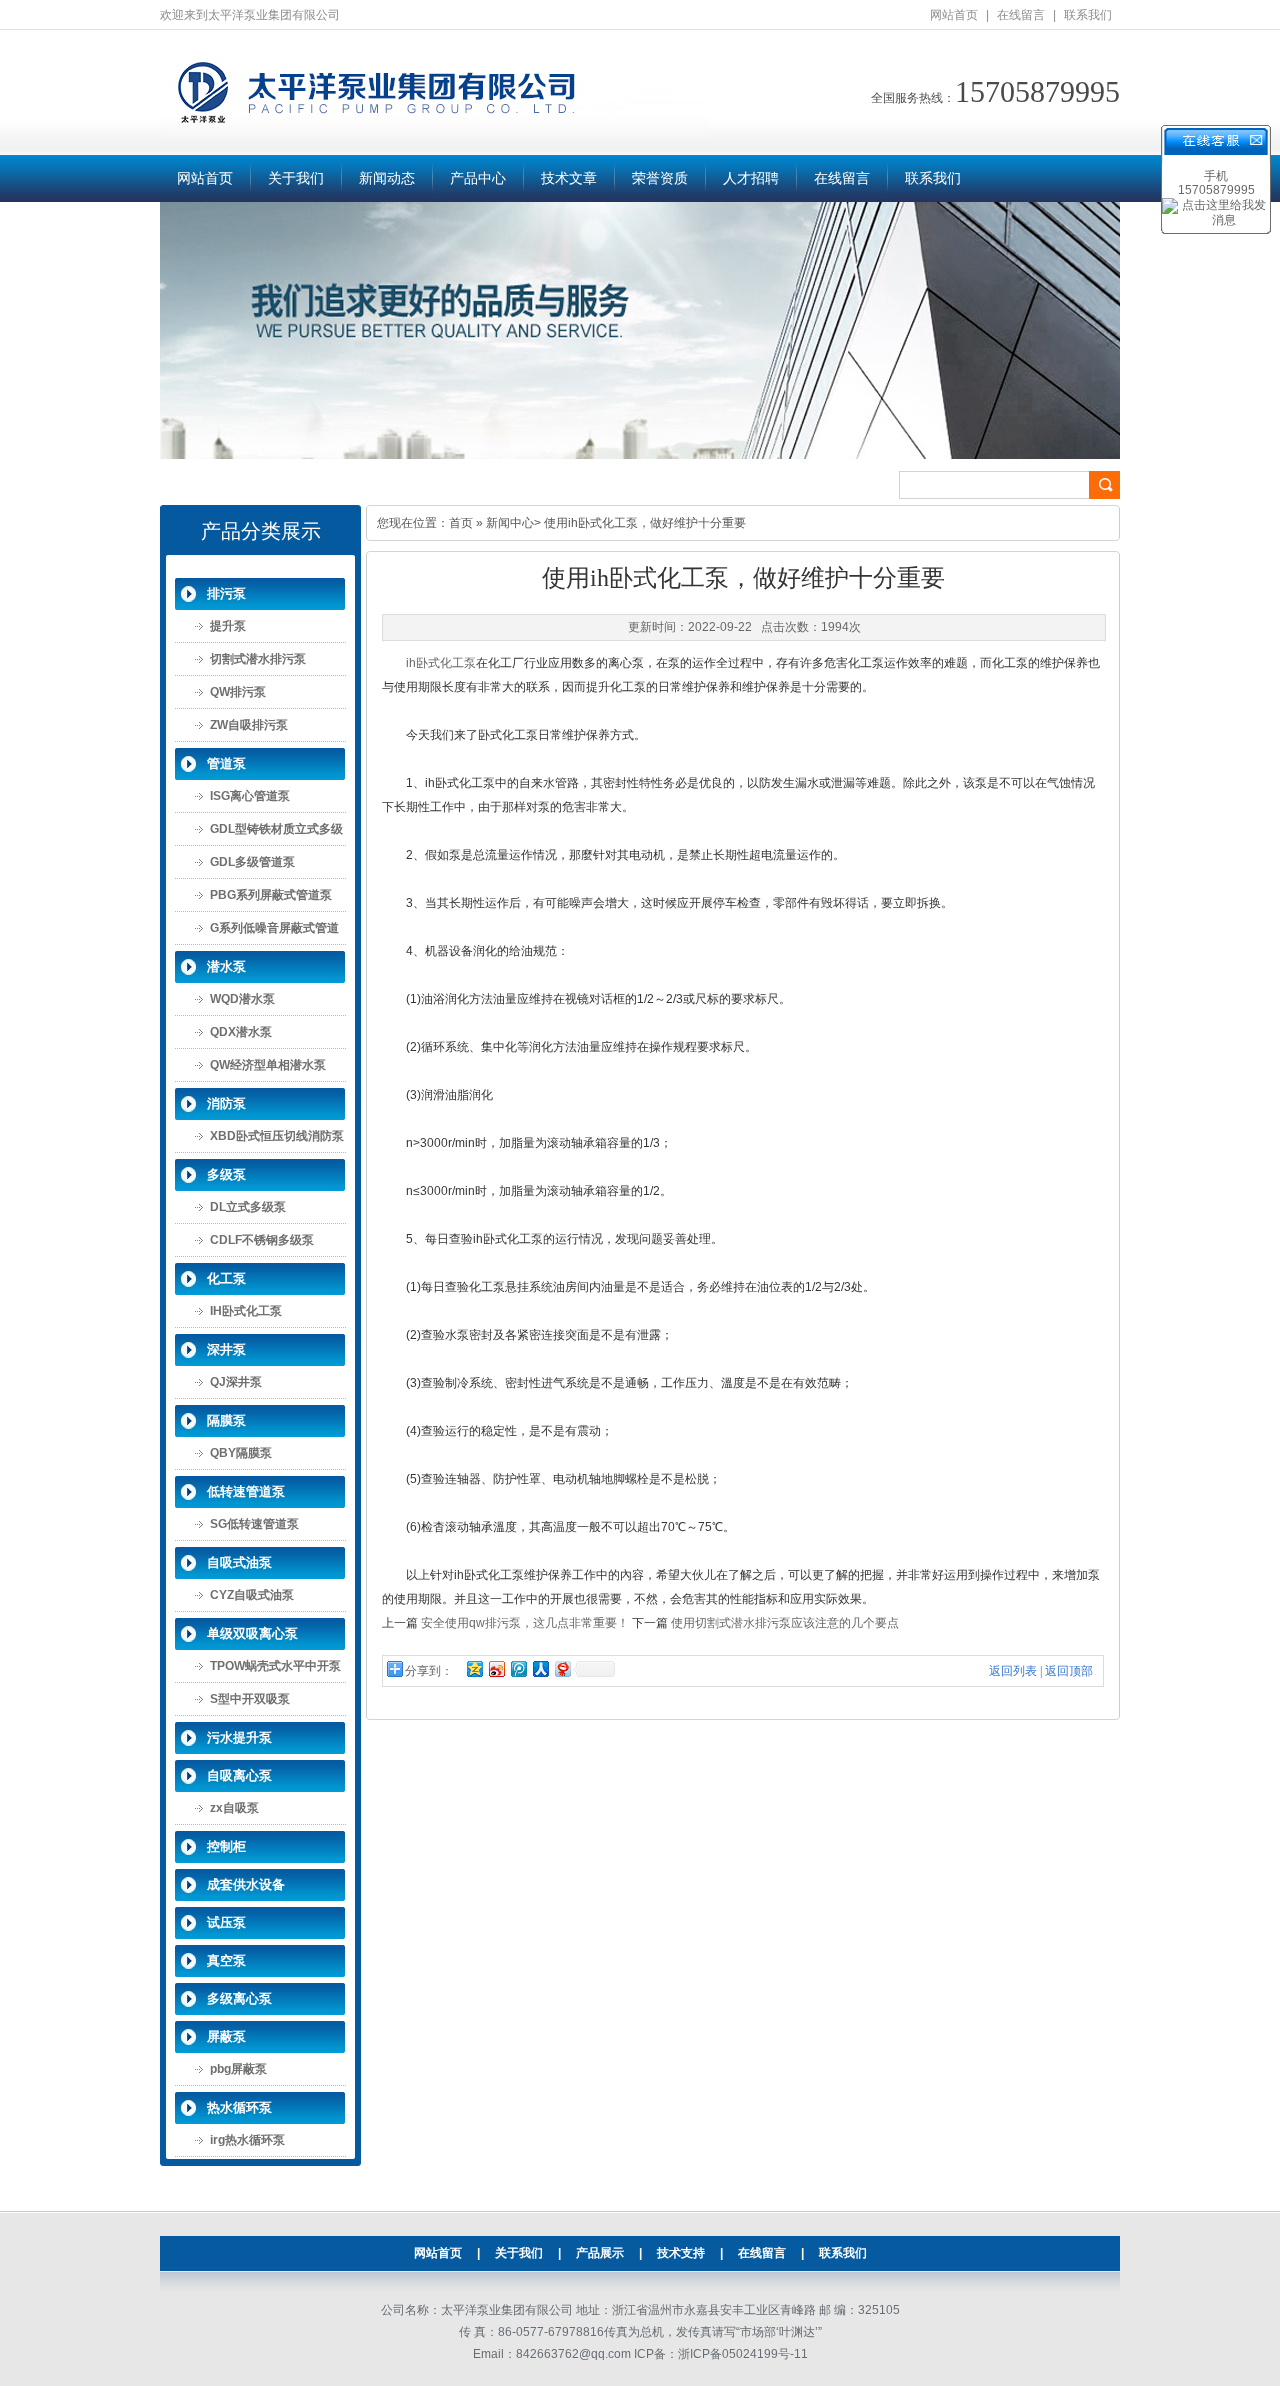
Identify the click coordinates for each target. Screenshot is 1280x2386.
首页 (461, 523)
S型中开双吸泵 (250, 1699)
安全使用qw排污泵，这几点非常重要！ (525, 1623)
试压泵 (226, 1922)
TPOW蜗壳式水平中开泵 (275, 1666)
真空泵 (226, 1960)
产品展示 (600, 2253)
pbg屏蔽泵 (238, 2069)
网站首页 (954, 15)
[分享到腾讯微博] (518, 1668)
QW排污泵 (238, 692)
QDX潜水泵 (241, 1032)
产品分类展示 (261, 531)
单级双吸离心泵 (252, 1633)
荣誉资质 (660, 178)
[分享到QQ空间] (474, 1668)
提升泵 (228, 626)
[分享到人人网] (540, 1668)
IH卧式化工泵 (246, 1311)
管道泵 (226, 763)
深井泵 (226, 1349)
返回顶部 (1069, 1671)
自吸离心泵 (239, 1775)
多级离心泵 (239, 1998)
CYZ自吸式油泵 (252, 1595)
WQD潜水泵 (242, 999)
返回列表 (1013, 1671)
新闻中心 (510, 523)
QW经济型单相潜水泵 (268, 1065)
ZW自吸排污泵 (249, 725)
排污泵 (226, 593)
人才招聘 (751, 178)
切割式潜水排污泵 (258, 659)
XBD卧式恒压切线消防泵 (277, 1136)
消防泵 (226, 1103)
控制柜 (226, 1846)
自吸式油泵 (239, 1562)
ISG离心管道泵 (250, 796)
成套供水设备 (246, 1884)
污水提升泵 (239, 1737)
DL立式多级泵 (248, 1207)
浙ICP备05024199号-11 (743, 2354)
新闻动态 (387, 178)
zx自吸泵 (234, 1808)
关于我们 (296, 178)
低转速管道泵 (246, 1491)
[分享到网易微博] (562, 1668)
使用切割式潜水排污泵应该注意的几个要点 (785, 1623)
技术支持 (681, 2253)
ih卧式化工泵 (441, 663)
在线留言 (1021, 15)
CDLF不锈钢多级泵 (262, 1240)
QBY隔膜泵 (241, 1453)
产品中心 (478, 178)
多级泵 (226, 1174)
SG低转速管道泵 (254, 1524)
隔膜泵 (226, 1420)
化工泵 (226, 1278)
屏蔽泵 (226, 2036)
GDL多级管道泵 (252, 862)
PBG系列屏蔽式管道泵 (271, 895)
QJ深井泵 (236, 1382)
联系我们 (1088, 15)
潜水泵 (226, 966)
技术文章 (569, 178)
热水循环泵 (239, 2107)
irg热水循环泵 (247, 2140)
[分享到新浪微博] (496, 1668)
